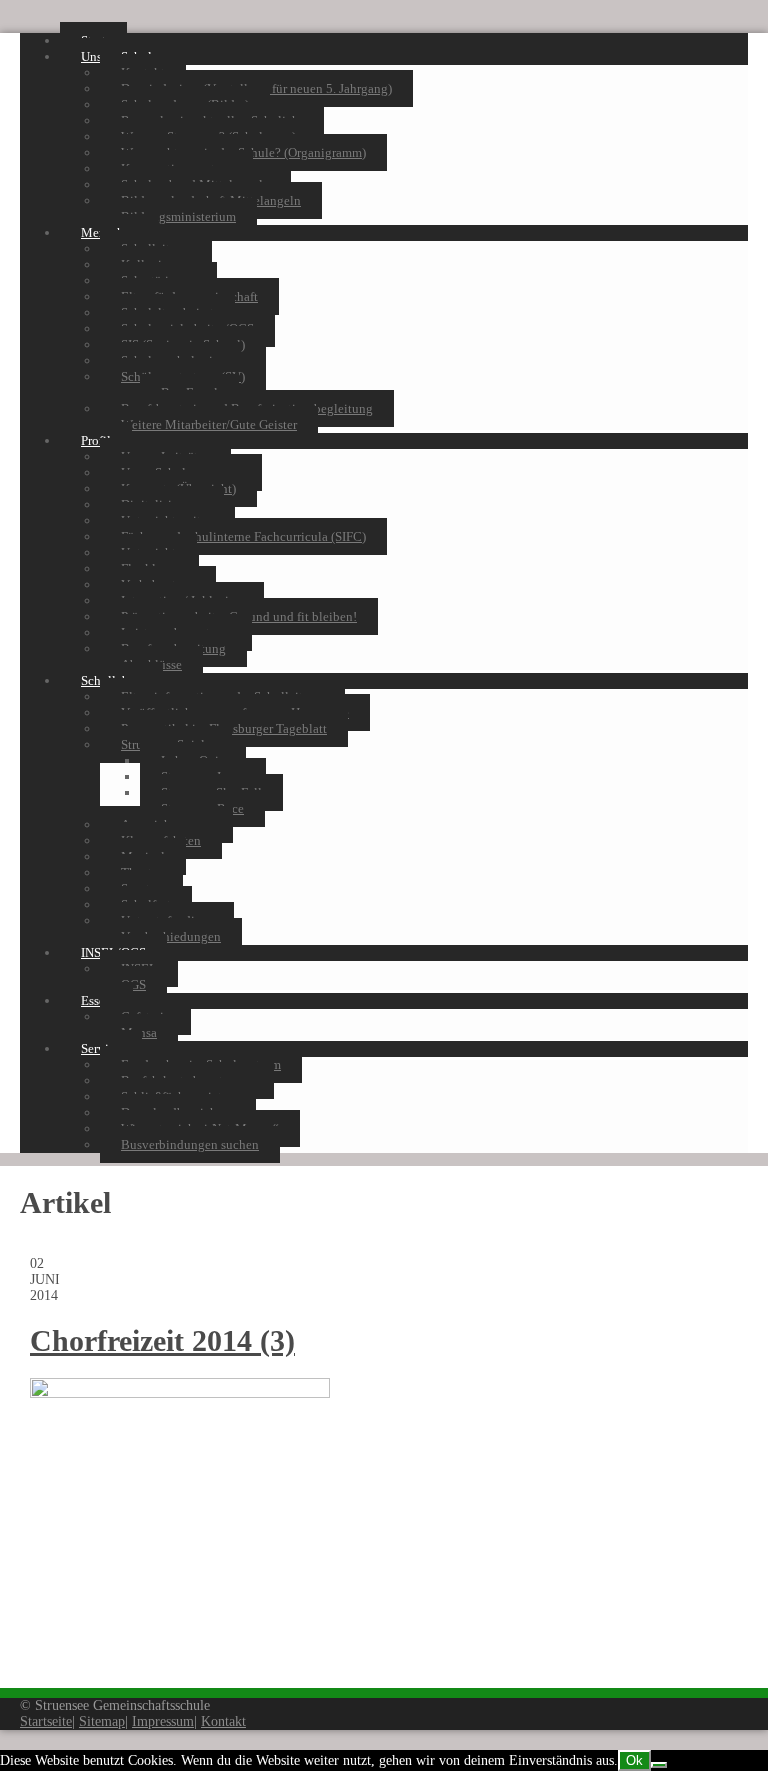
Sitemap (102, 1721)
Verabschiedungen (171, 936)
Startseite (46, 1721)
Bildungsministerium (178, 216)
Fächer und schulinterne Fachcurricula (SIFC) (243, 536)
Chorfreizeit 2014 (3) (162, 1340)
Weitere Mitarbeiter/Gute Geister (209, 424)
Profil (96, 440)
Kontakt (223, 1721)
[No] (659, 1765)
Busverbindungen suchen (190, 1144)
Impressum (163, 1721)
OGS (133, 984)
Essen (96, 1000)
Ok (634, 1760)
